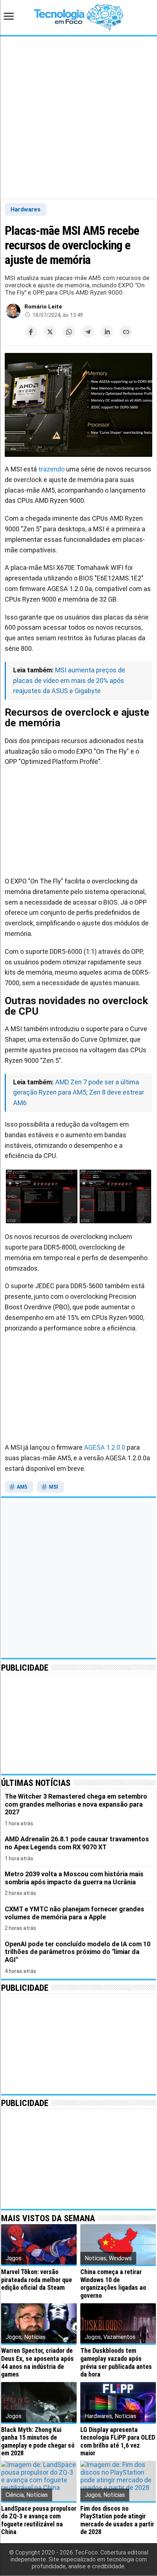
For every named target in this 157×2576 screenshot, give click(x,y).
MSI (53, 1487)
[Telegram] (88, 332)
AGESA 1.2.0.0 (105, 1447)
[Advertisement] (78, 117)
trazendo (51, 469)
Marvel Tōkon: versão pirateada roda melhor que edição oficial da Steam (37, 2280)
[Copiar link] (126, 332)
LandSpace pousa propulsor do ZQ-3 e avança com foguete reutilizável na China (39, 2520)
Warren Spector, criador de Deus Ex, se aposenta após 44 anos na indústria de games (37, 2362)
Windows (120, 2258)
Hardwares (26, 209)
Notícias (95, 2258)
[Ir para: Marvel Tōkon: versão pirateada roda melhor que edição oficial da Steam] (39, 2244)
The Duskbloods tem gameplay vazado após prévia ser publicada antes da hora (116, 2362)
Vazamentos (119, 2337)
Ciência (15, 2495)
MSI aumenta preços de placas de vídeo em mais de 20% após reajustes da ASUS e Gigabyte (69, 681)
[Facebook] (31, 332)
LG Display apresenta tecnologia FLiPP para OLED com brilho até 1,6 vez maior (118, 2441)
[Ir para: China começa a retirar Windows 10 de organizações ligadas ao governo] (118, 2244)
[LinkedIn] (107, 332)
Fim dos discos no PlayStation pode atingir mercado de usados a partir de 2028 (117, 2520)
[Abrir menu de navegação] (11, 17)
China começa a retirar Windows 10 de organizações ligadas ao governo (113, 2284)
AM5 (22, 1487)
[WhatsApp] (69, 332)
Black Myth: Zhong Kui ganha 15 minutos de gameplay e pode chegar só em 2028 (38, 2441)
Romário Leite (43, 307)
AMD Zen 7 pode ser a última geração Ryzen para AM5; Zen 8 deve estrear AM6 (79, 1093)
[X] (50, 332)
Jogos (14, 2258)
